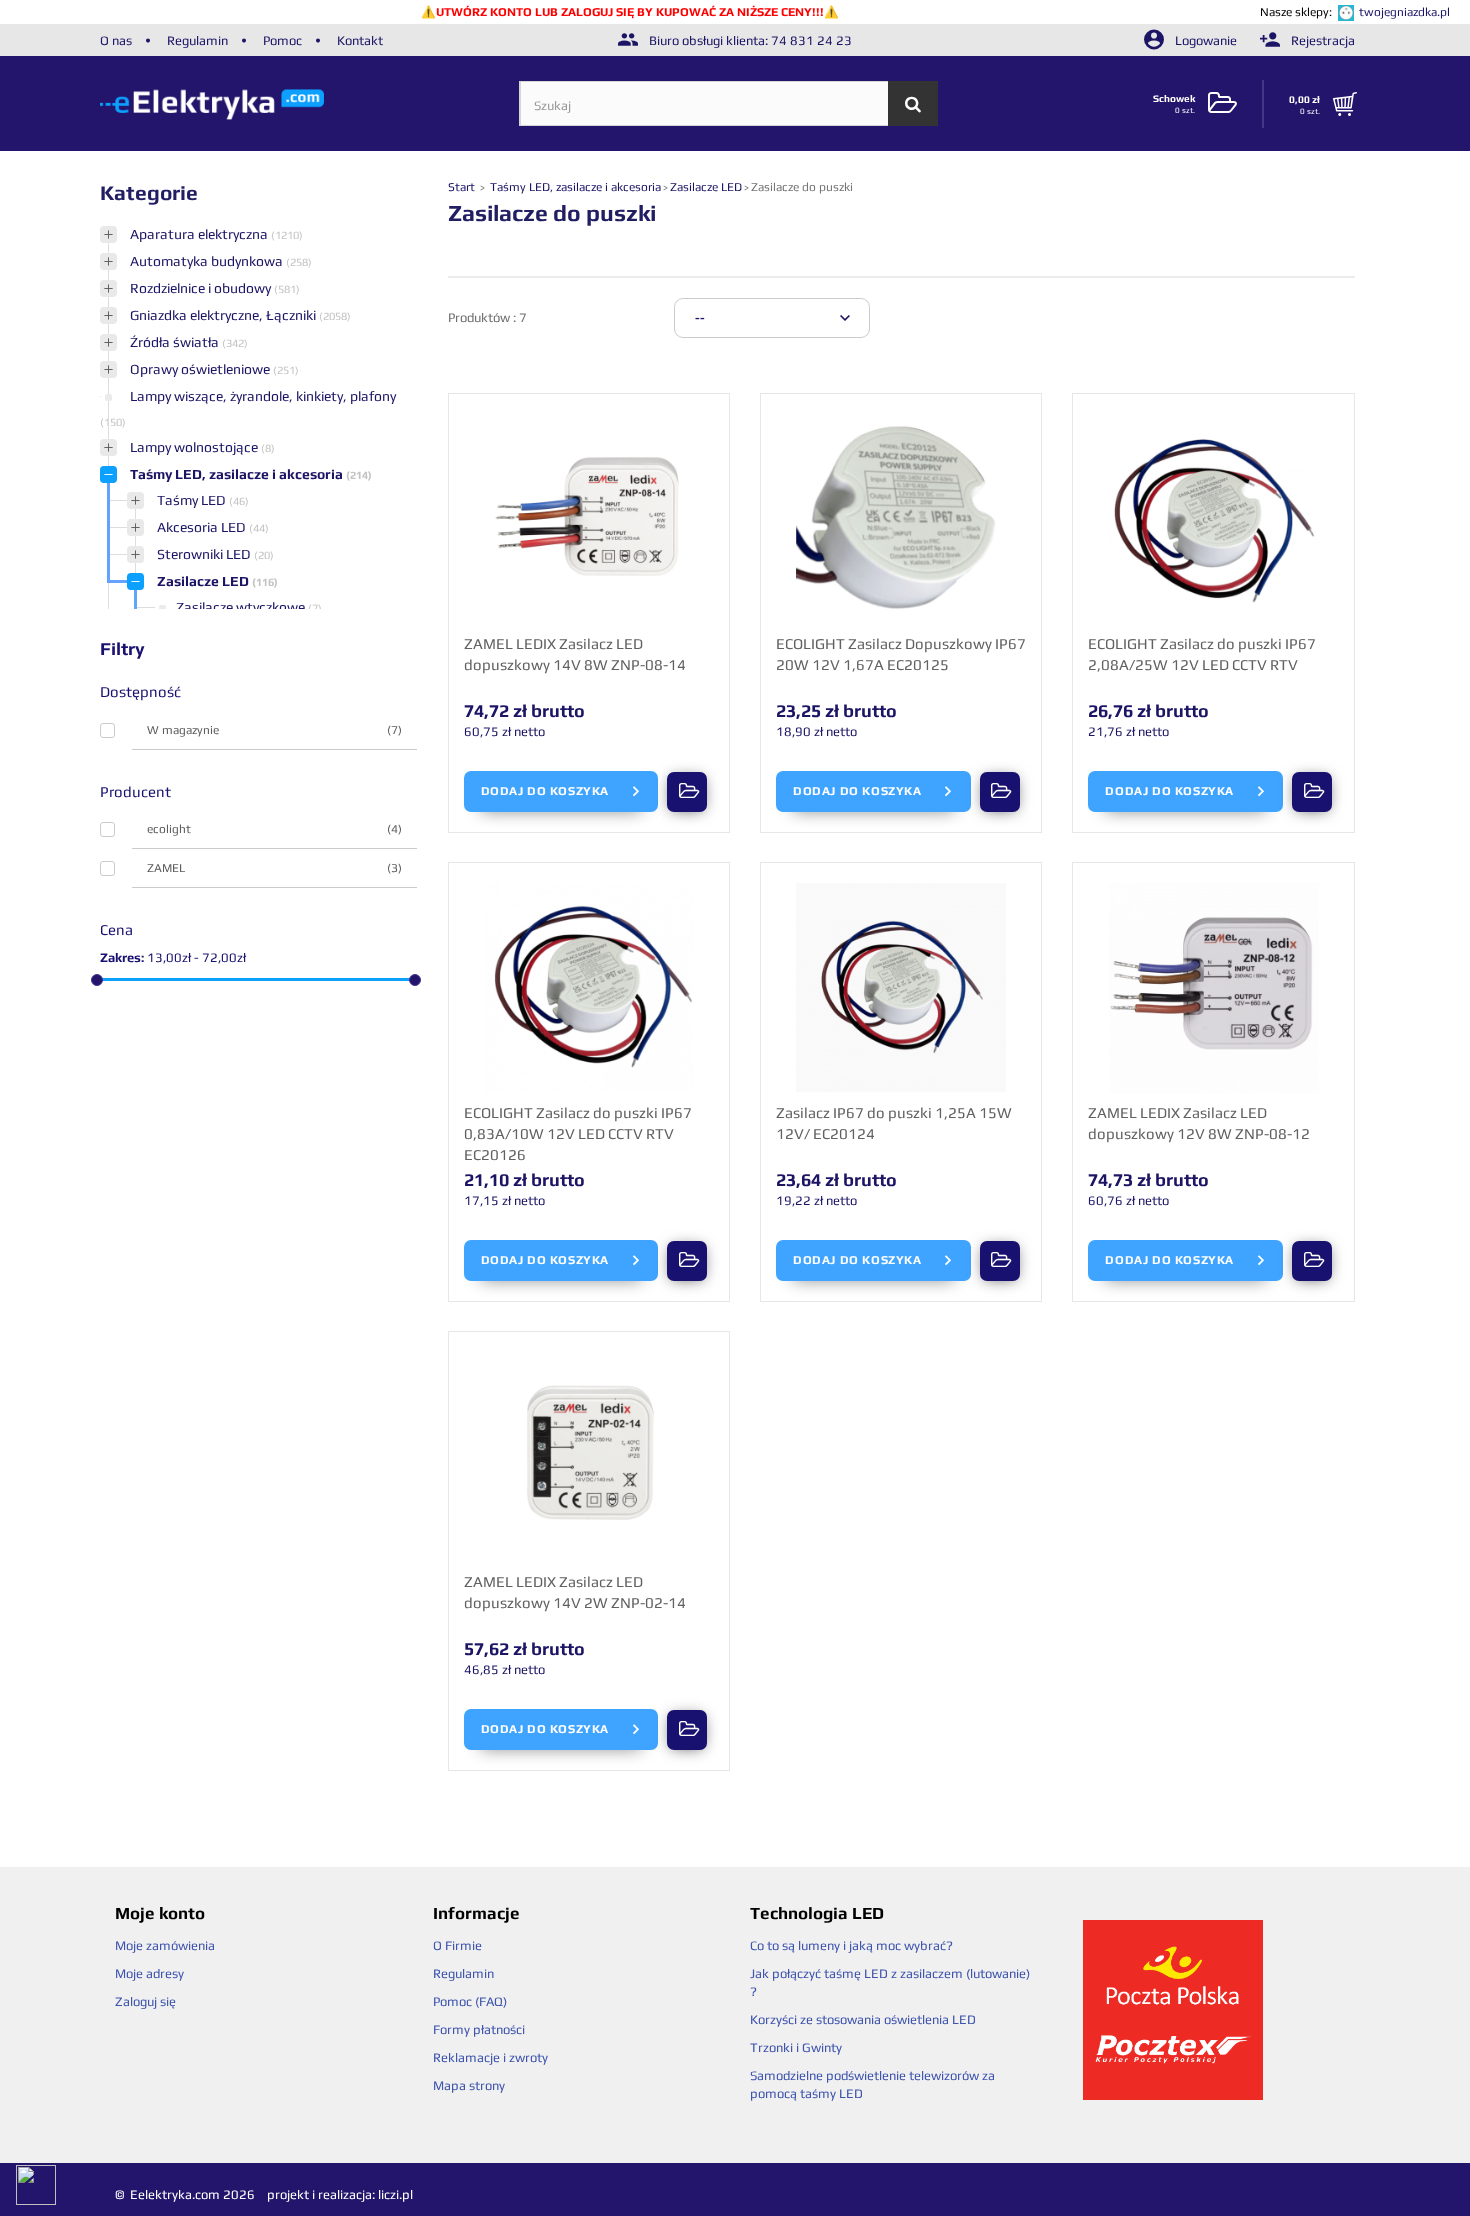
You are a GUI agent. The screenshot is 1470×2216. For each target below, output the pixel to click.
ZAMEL (274, 868)
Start (463, 187)
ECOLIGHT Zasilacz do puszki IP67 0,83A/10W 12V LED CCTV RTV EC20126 (578, 1133)
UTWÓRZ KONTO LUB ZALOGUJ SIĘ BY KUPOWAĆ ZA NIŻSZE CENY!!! (630, 12)
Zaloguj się (145, 2001)
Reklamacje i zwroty (490, 2057)
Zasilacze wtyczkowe (242, 607)
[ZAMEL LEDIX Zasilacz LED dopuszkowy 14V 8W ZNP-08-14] (589, 519)
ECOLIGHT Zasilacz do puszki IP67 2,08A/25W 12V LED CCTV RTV (1202, 654)
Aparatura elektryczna (200, 234)
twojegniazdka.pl (1404, 12)
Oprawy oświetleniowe (201, 369)
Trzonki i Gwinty (796, 2047)
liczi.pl (395, 2194)
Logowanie (1206, 40)
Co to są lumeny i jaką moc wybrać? (851, 1945)
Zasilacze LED (204, 581)
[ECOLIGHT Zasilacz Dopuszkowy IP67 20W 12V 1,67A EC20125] (901, 519)
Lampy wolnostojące (195, 447)
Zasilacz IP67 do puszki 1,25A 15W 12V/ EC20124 (894, 1123)
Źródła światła (176, 342)
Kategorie (149, 192)
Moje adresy (149, 1973)
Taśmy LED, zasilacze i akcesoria (238, 474)
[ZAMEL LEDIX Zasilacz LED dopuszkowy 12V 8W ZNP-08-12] (1213, 988)
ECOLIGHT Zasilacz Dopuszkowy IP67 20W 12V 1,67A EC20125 (901, 654)
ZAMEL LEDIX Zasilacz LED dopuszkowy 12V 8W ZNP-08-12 (1199, 1123)
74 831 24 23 (811, 40)
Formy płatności (479, 2029)
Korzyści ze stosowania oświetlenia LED (863, 2019)
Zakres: (122, 957)
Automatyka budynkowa (208, 261)
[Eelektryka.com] (309, 103)
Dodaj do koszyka (547, 791)
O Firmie (457, 1945)
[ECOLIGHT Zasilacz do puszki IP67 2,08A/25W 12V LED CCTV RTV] (1213, 519)
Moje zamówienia (165, 1945)
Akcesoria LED (203, 527)
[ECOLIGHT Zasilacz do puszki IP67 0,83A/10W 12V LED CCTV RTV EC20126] (589, 988)
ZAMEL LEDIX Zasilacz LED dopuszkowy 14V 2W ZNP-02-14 (575, 1592)
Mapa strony (469, 2085)
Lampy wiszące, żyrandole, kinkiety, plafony (263, 396)
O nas (116, 40)
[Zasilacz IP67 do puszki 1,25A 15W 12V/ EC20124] (901, 988)
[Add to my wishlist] (682, 792)
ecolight (274, 829)
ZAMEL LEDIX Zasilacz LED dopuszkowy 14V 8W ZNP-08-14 (575, 654)
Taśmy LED (193, 500)
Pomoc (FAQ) (470, 2001)
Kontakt (360, 40)
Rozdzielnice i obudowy (202, 288)
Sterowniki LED (205, 554)
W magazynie (274, 730)
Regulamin (197, 40)
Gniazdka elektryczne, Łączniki (224, 315)
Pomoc (282, 40)
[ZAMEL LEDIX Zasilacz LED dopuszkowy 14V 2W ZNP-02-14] (589, 1457)
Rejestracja (1321, 40)
